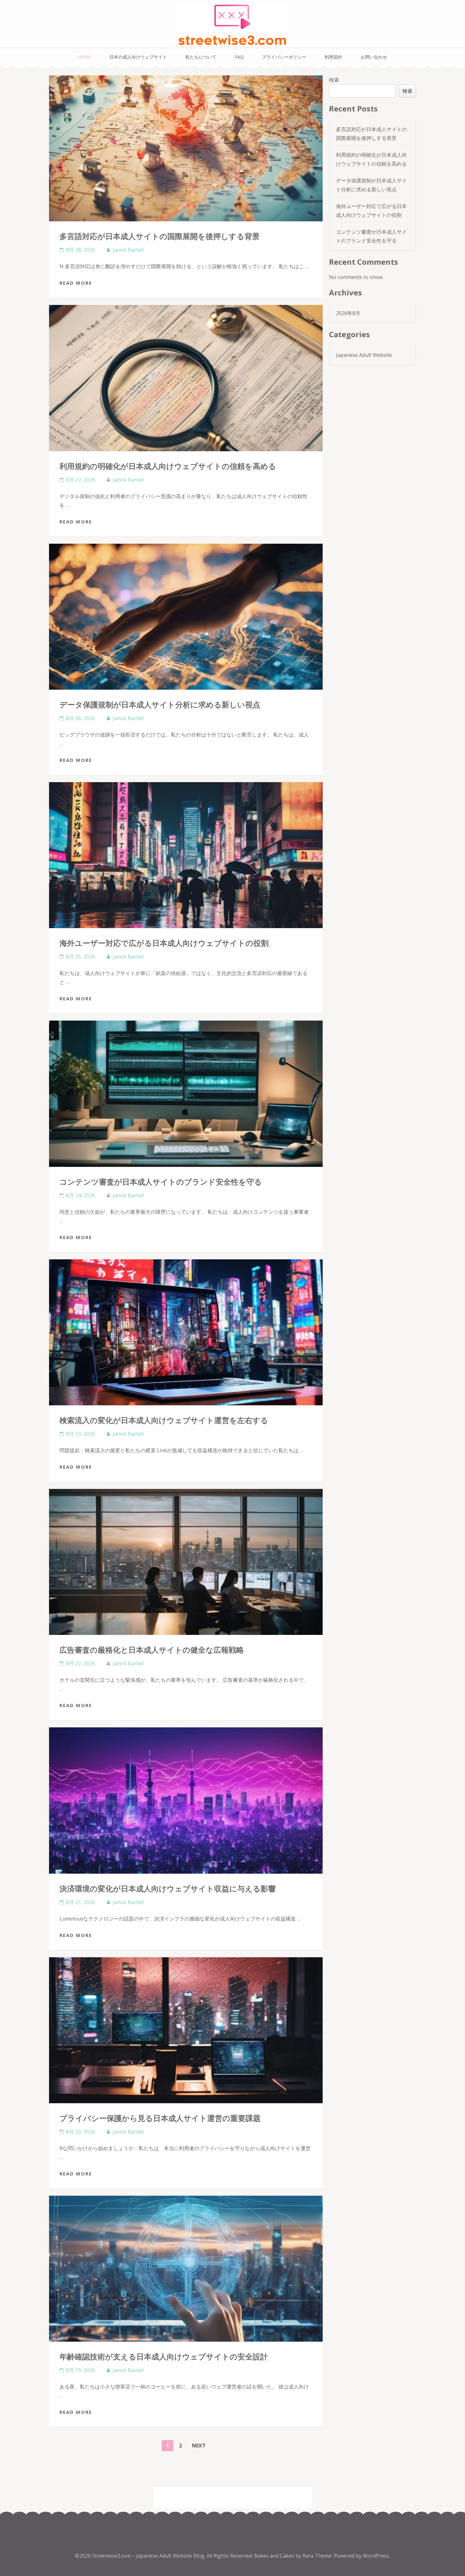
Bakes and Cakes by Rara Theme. (294, 2556)
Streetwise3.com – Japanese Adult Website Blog (148, 2556)
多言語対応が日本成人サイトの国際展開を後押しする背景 (160, 236)
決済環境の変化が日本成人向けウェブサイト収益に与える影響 (168, 1888)
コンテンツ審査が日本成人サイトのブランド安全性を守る (161, 1182)
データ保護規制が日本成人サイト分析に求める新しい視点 (160, 704)
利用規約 (333, 57)
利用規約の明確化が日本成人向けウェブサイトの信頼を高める (168, 466)
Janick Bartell (128, 250)
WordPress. (376, 2556)
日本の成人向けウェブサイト (138, 57)
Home (84, 57)
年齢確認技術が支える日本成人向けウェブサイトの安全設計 (164, 2356)
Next (199, 2446)
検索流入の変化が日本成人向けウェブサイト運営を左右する (164, 1420)
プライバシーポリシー (284, 57)
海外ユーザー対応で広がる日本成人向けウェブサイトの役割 (164, 943)
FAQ (239, 57)
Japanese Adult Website (364, 355)
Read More (76, 283)
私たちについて (201, 57)
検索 (334, 80)
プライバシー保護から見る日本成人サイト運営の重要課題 (160, 2118)
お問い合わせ (374, 57)
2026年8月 (348, 313)
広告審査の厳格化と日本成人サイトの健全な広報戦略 (152, 1650)
